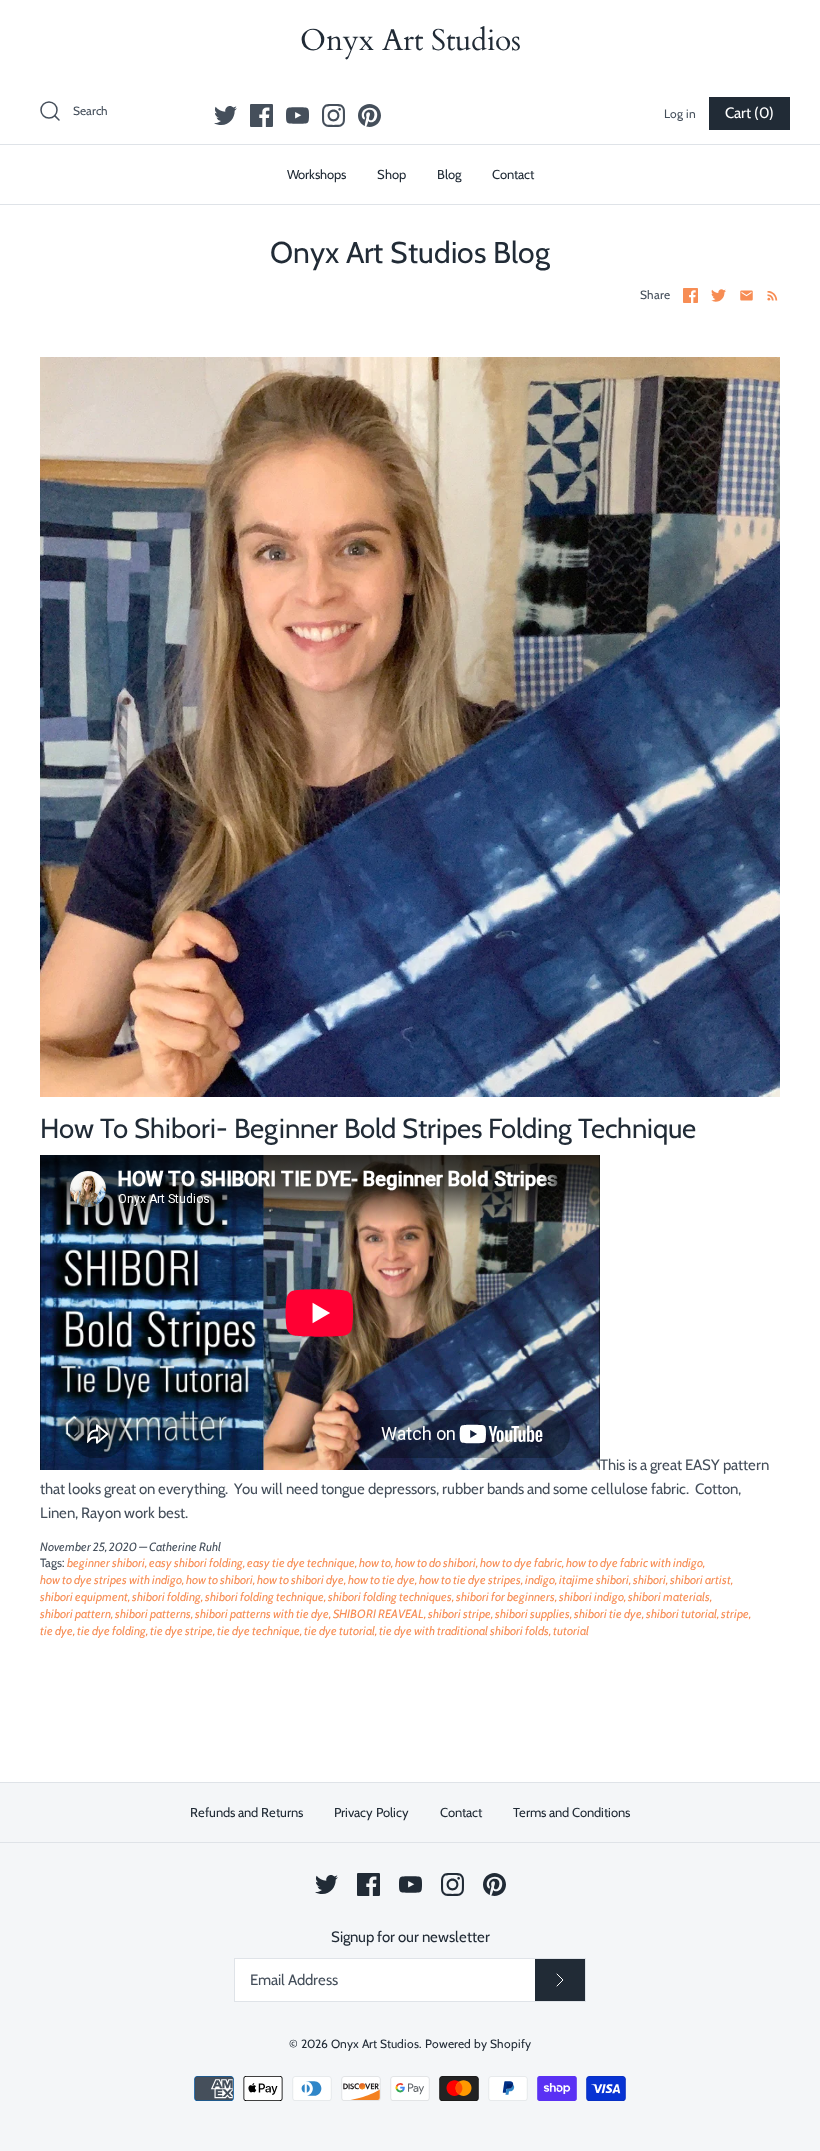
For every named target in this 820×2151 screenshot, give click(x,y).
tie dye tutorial (339, 1630)
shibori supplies (532, 1613)
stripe (735, 1613)
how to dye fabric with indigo (634, 1562)
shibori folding (166, 1596)
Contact (513, 174)
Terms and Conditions (571, 1812)
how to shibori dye (300, 1579)
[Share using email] (746, 295)
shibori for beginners (505, 1596)
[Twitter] (225, 115)
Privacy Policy (371, 1812)
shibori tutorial (681, 1613)
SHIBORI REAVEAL (378, 1613)
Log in (680, 113)
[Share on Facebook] (690, 295)
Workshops (316, 174)
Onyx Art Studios (375, 2043)
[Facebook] (261, 115)
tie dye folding (111, 1630)
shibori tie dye (608, 1613)
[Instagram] (333, 115)
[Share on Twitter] (718, 295)
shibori (649, 1579)
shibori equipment (84, 1596)
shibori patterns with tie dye (262, 1613)
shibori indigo (591, 1596)
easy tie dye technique (301, 1562)
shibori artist (700, 1579)
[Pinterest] (369, 115)
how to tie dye (381, 1579)
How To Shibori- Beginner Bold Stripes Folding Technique (368, 1128)
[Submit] (560, 1980)
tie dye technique (258, 1630)
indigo (540, 1579)
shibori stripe (459, 1613)
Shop (391, 174)
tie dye (56, 1630)
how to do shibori (435, 1562)
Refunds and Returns (246, 1812)
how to (375, 1562)
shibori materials (669, 1596)
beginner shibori (106, 1562)
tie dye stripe (181, 1630)
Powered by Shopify (478, 2043)
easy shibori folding (196, 1562)
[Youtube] (297, 115)
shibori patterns (153, 1613)
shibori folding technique (264, 1596)
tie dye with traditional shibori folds (464, 1630)
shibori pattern (75, 1613)
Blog (449, 174)
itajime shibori (594, 1579)
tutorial (571, 1630)
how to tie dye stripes (470, 1579)
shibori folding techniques (390, 1596)
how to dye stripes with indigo (111, 1579)
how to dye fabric (521, 1562)
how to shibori (219, 1579)
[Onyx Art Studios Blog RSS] (768, 294)
